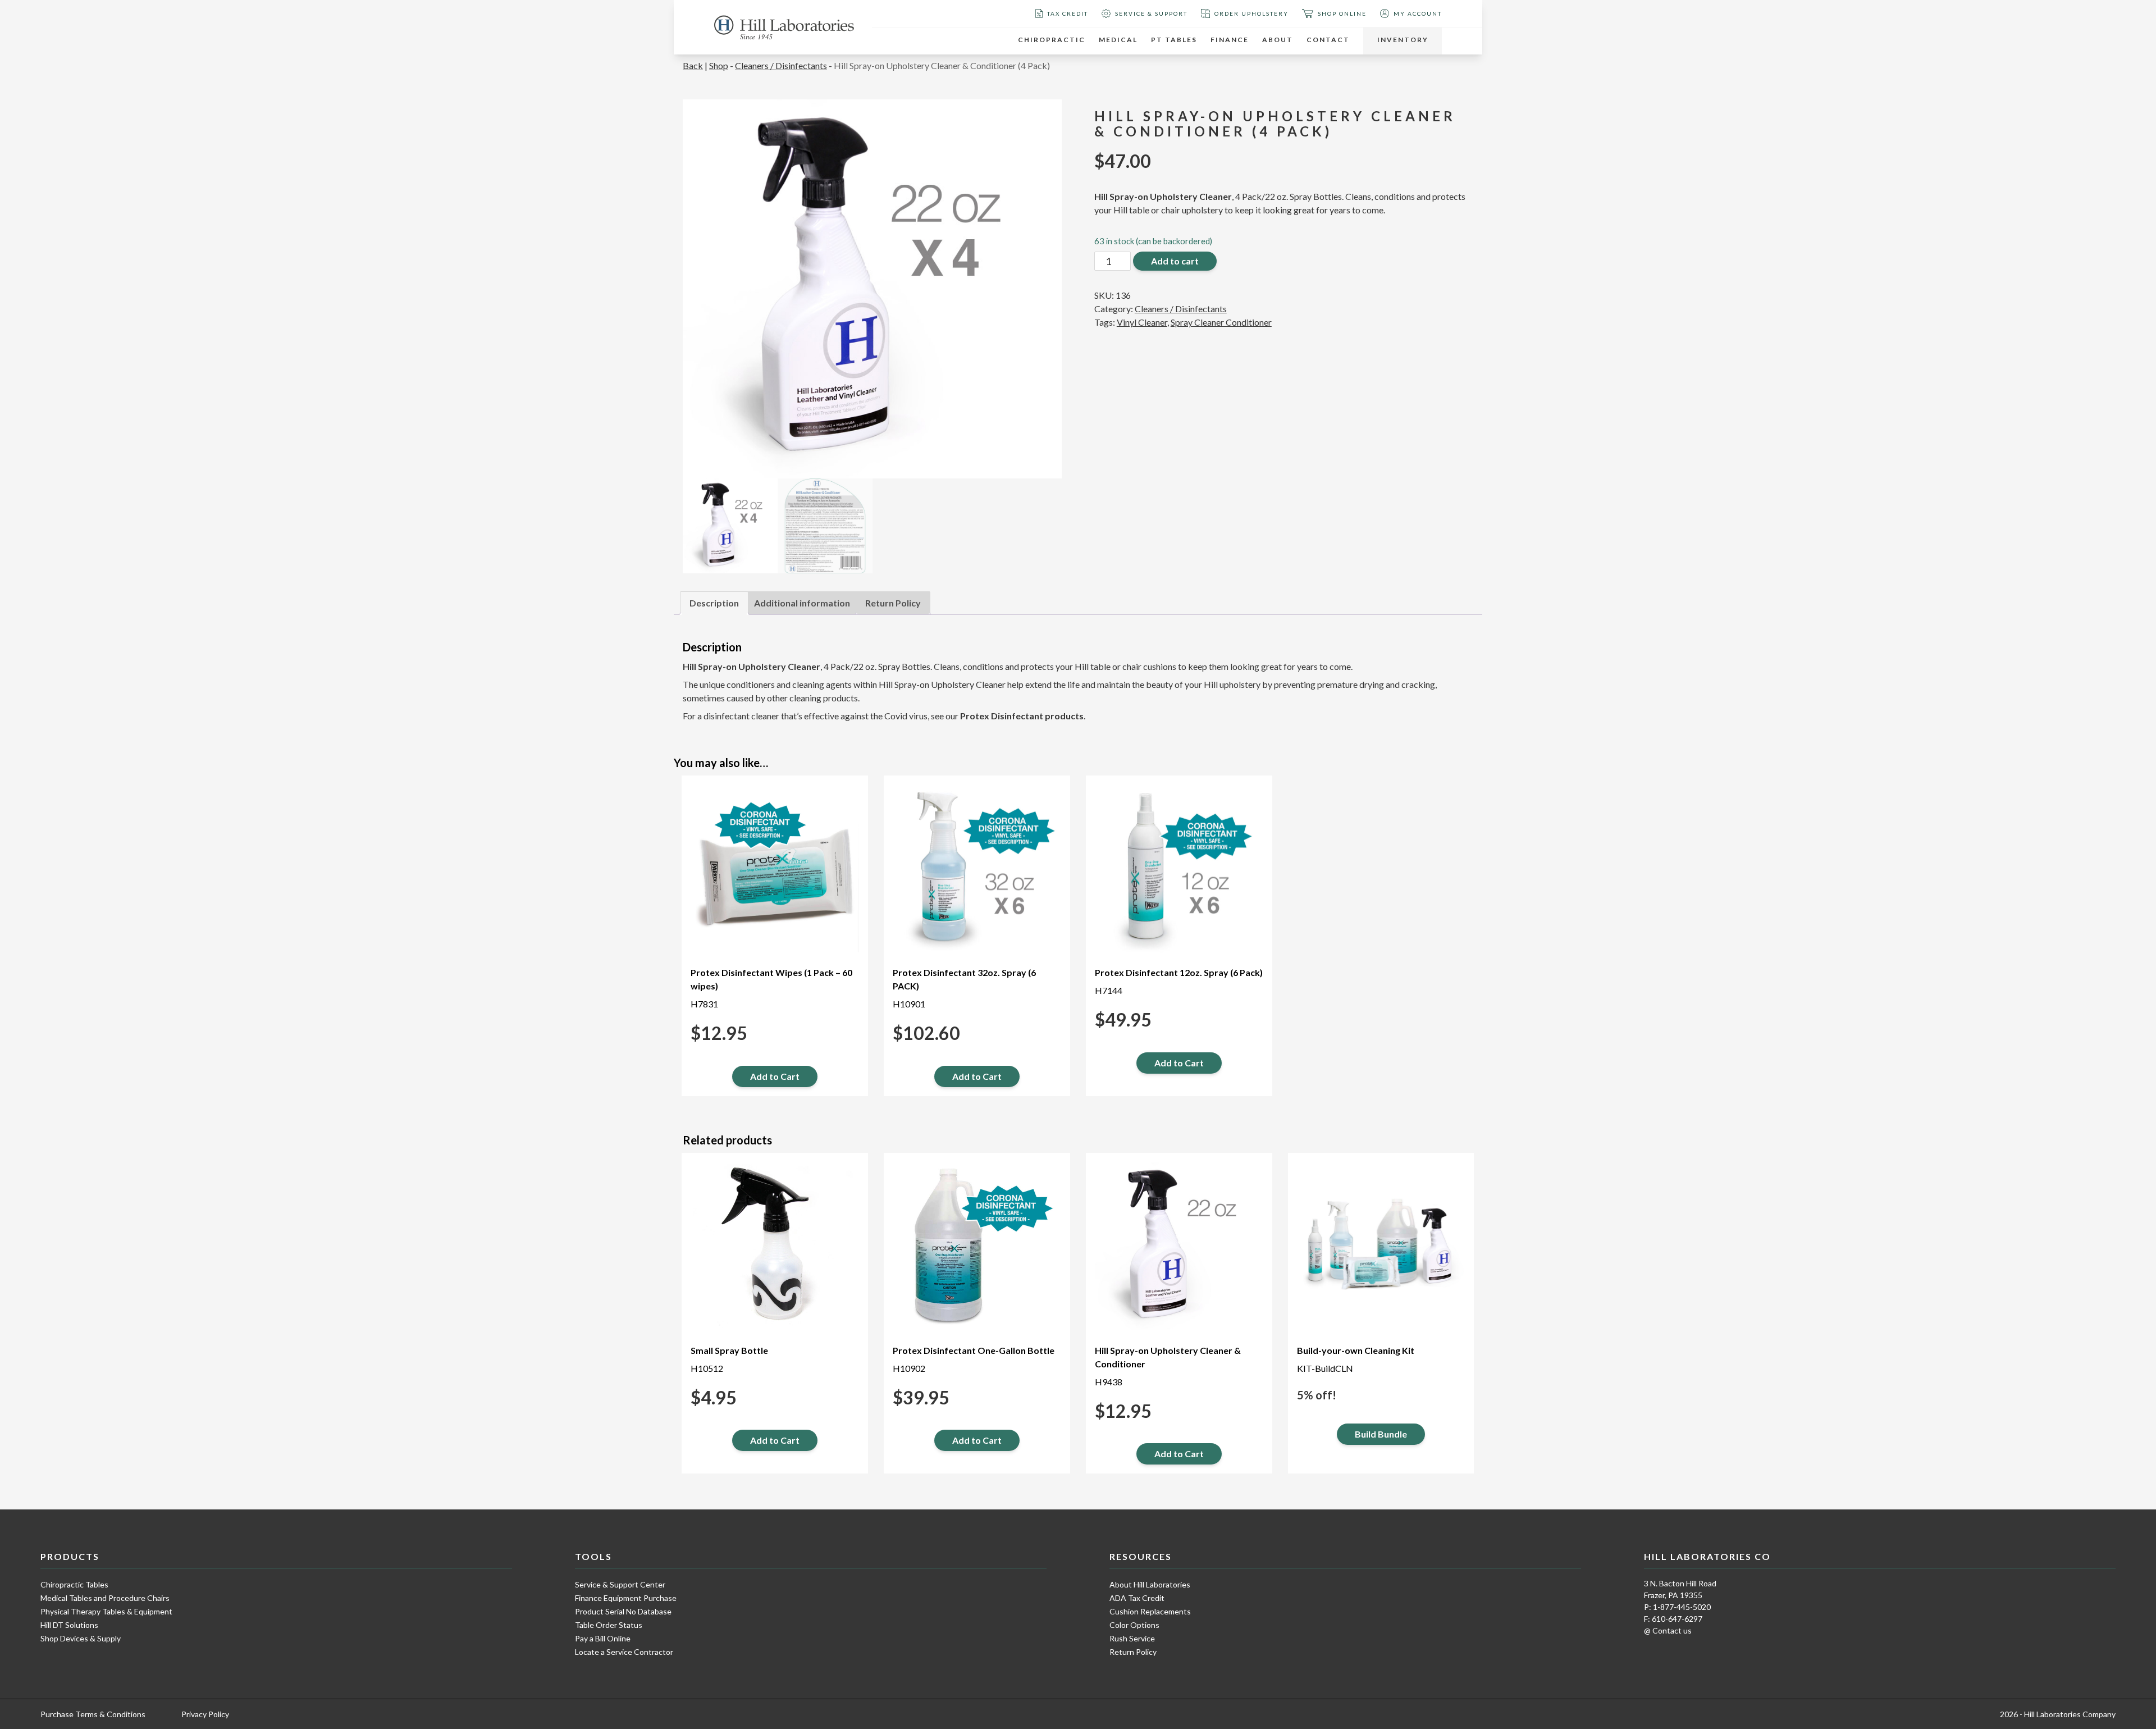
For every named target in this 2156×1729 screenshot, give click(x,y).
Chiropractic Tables (74, 1584)
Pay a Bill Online (603, 1638)
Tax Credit (1068, 13)
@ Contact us (1668, 1630)
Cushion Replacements (1150, 1611)
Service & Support (1151, 13)
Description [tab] (714, 603)
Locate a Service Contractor (624, 1652)
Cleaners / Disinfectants (781, 65)
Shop (719, 65)
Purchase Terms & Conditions (93, 1714)
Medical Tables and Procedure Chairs (105, 1598)
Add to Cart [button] (775, 1076)
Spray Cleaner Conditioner (1221, 322)
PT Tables (1174, 40)
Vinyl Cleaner (1142, 322)
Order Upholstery (1251, 13)
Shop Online (1342, 13)
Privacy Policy (205, 1714)
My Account (1418, 13)
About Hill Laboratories (1150, 1584)
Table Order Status (609, 1625)
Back (693, 65)
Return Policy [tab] (893, 603)
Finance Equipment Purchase (626, 1598)
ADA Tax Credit (1137, 1598)
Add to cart (1175, 261)
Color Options (1134, 1625)
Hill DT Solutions (69, 1625)
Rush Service (1132, 1638)
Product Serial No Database (623, 1611)
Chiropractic (1052, 40)
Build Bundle (1381, 1434)
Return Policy (1133, 1652)
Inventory (1403, 40)
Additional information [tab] (802, 603)
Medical (1118, 40)
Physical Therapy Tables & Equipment (106, 1611)
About (1278, 40)
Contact (1328, 40)
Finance (1230, 40)
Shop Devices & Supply (81, 1638)
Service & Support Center (620, 1584)
